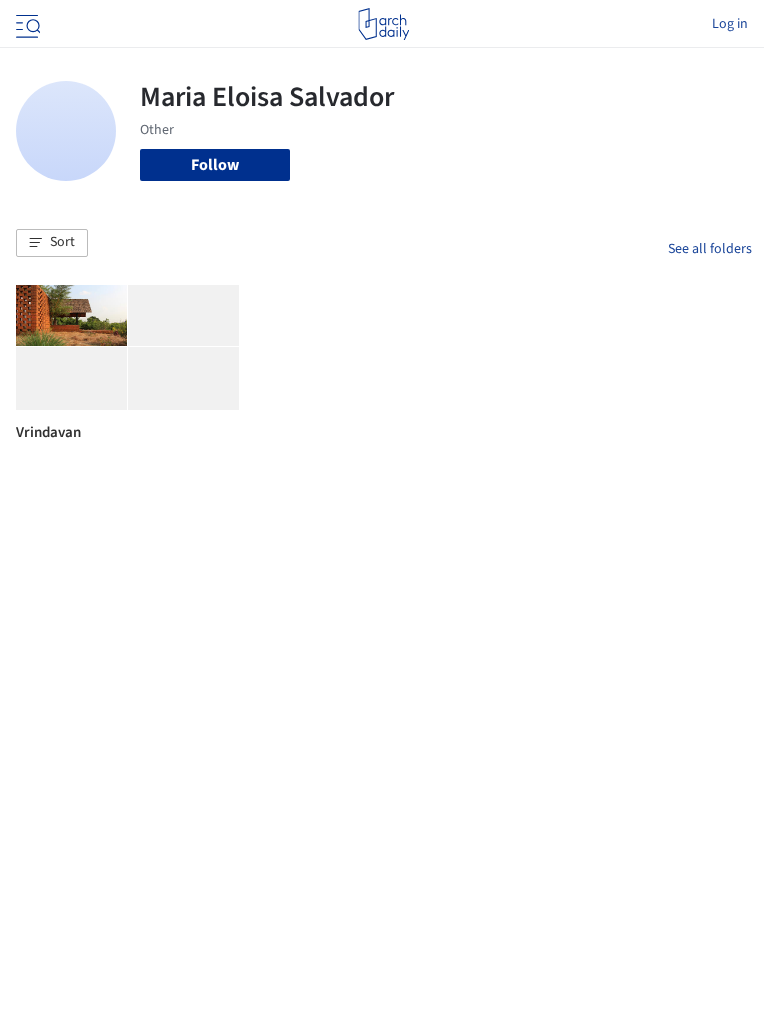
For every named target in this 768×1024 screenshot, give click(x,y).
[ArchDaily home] (383, 24)
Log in (730, 24)
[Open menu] (26, 24)
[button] (52, 243)
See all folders (710, 249)
